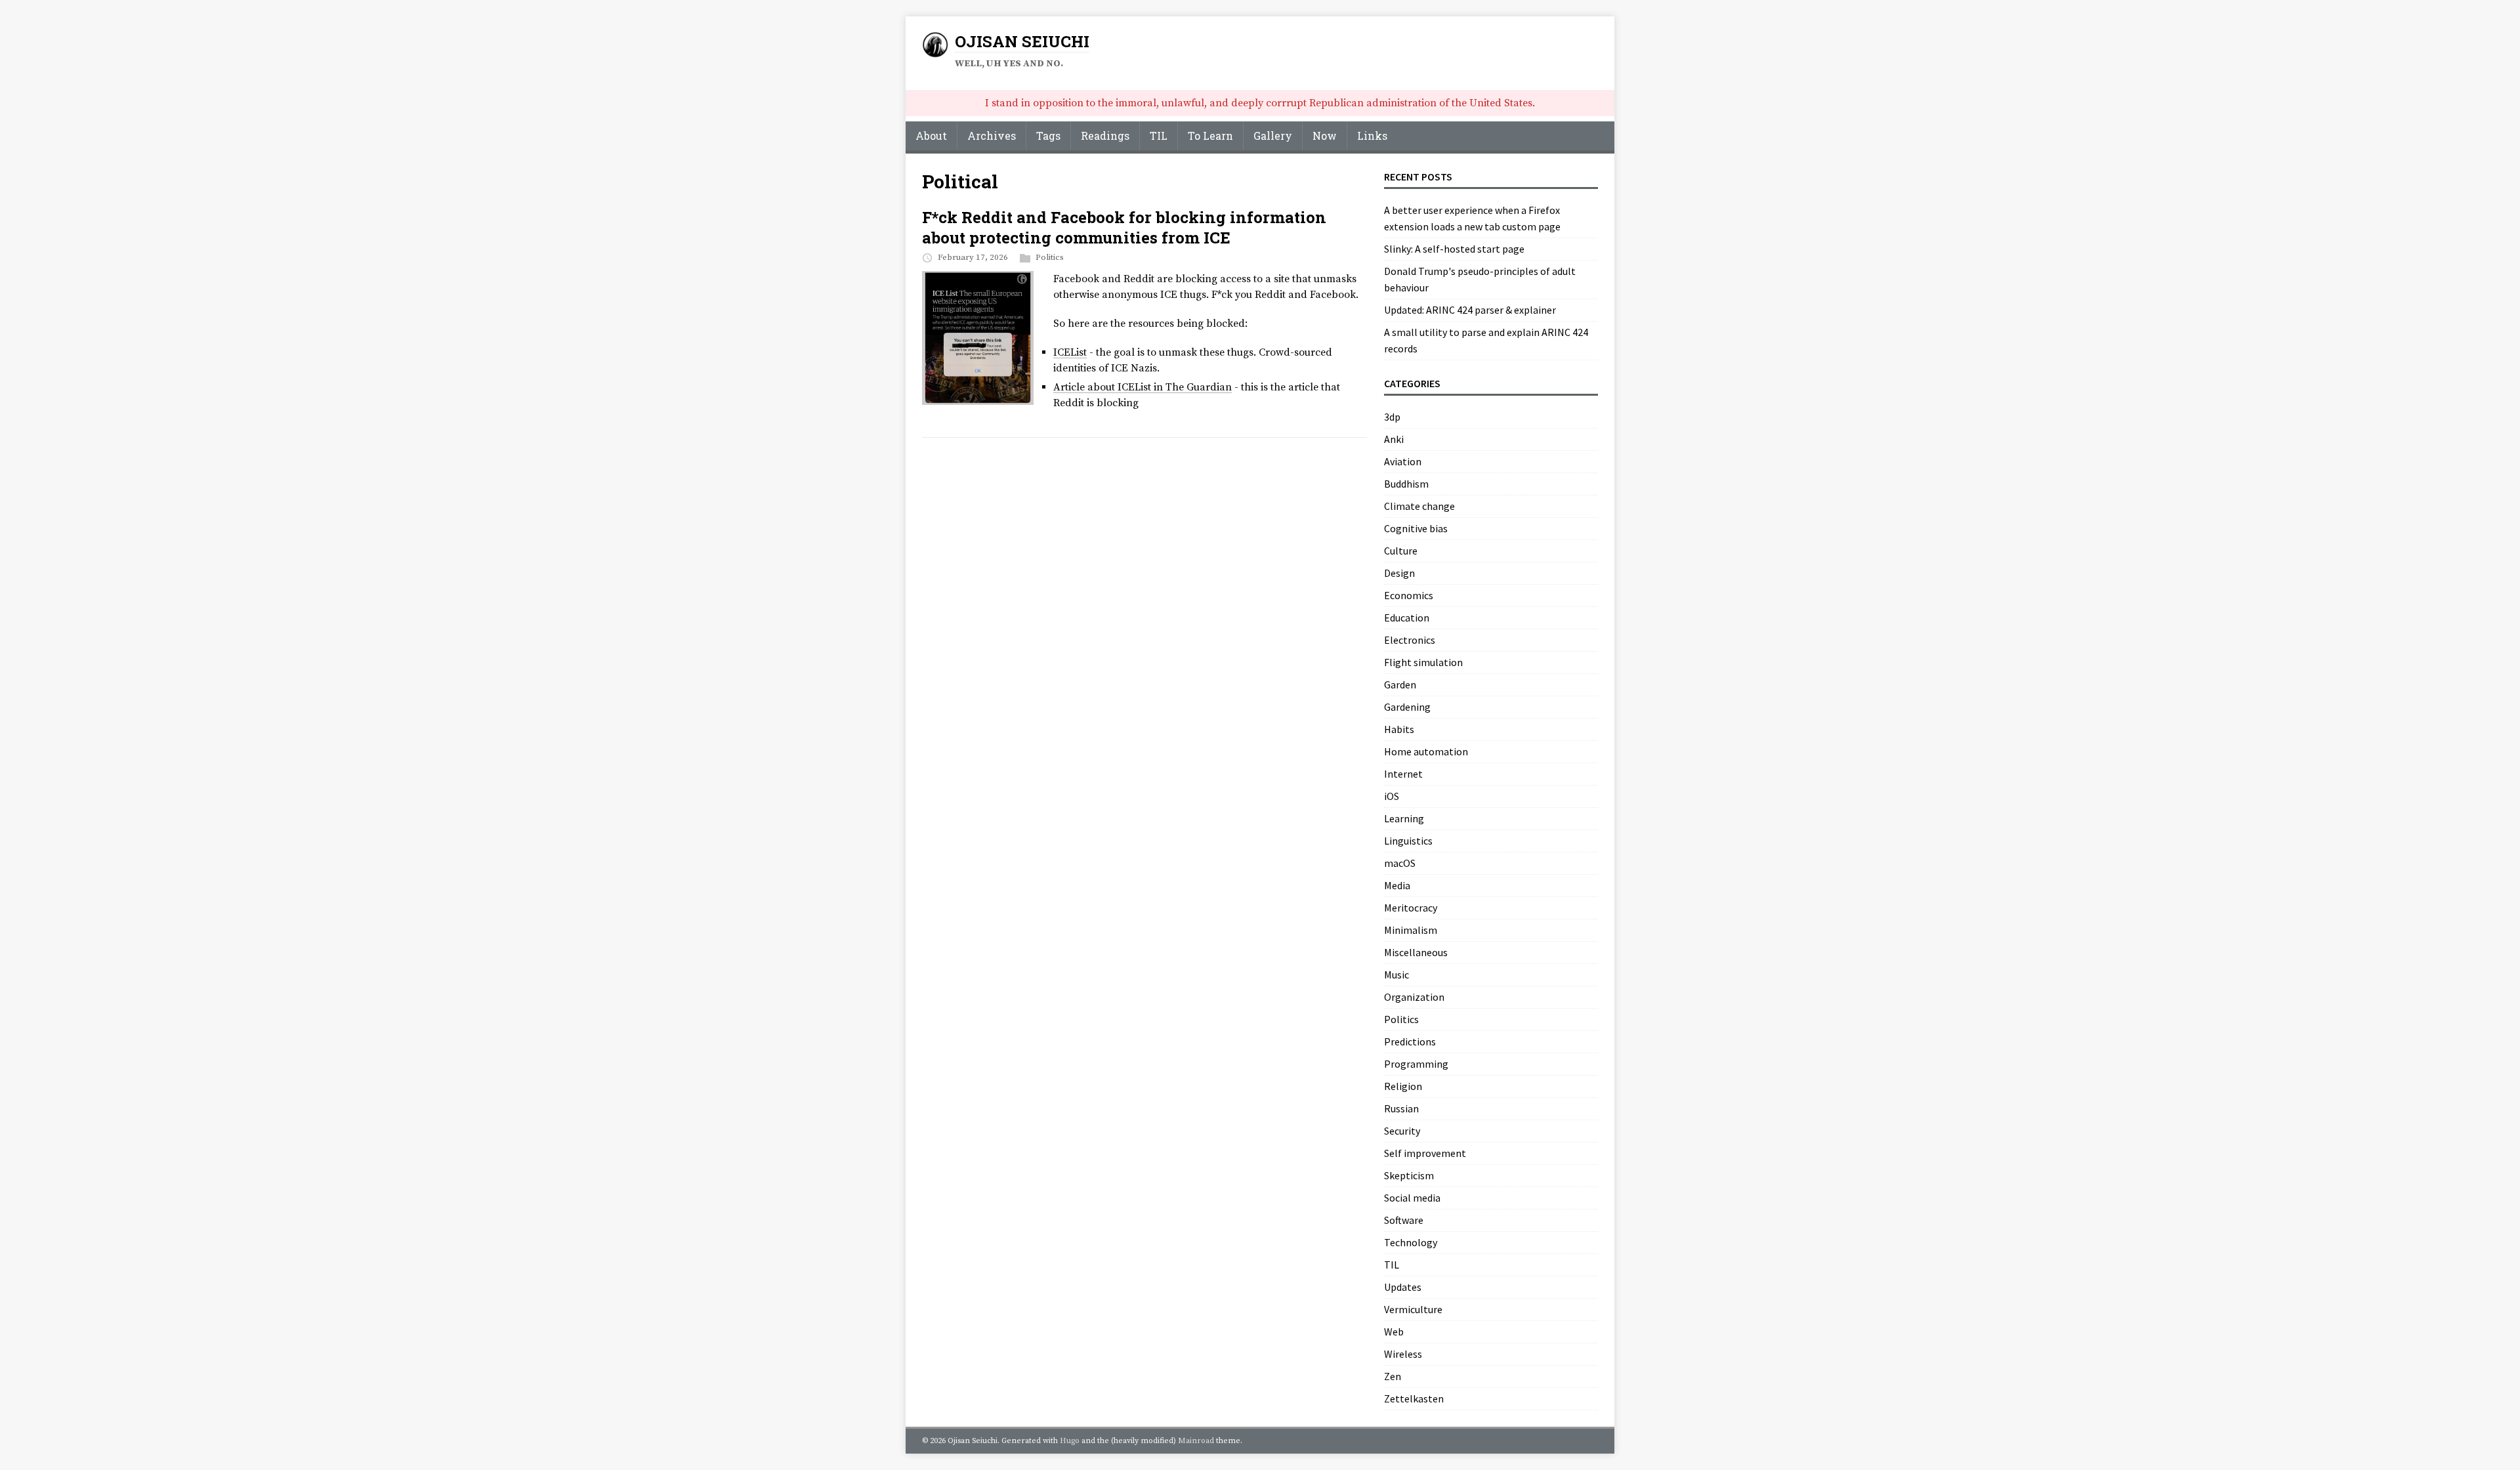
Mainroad (1196, 1441)
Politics (1050, 257)
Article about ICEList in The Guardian (1143, 387)
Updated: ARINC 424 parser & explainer (1470, 310)
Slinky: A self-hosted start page (1454, 249)
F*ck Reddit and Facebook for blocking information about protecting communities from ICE (1124, 227)
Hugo (1070, 1441)
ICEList (1070, 352)
